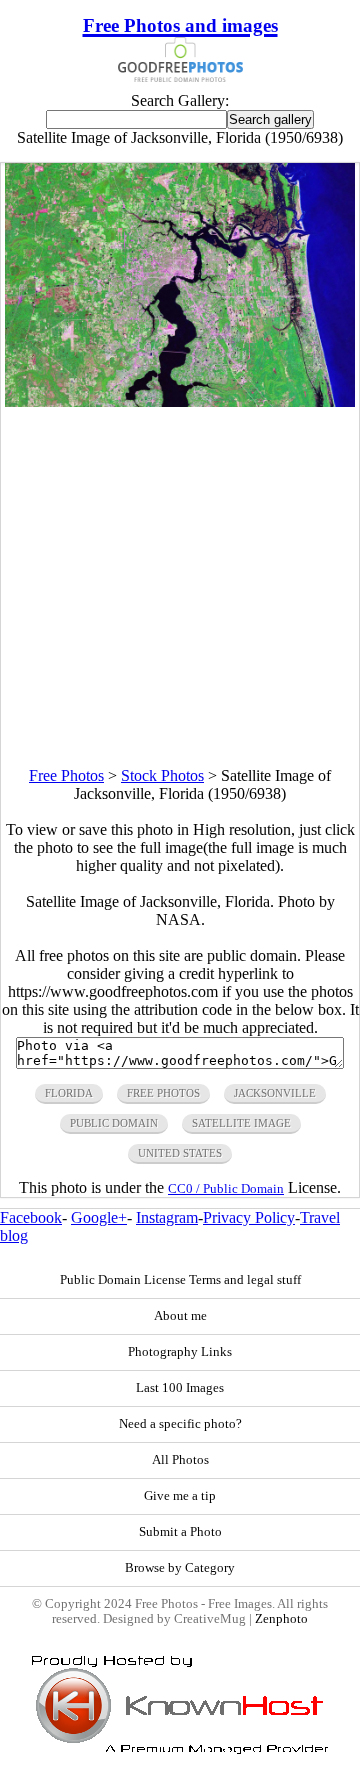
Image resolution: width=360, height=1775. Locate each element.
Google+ (99, 1217)
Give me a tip (180, 1496)
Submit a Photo (180, 1532)
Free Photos (66, 775)
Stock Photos (162, 775)
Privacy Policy (249, 1217)
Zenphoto (281, 1619)
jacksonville (275, 1093)
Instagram (167, 1217)
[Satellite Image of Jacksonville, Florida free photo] (180, 401)
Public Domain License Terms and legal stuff (180, 1280)
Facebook (31, 1217)
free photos (163, 1093)
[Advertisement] (180, 587)
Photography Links (180, 1352)
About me (180, 1316)
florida (69, 1093)
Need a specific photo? (180, 1424)
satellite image (241, 1123)
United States (180, 1153)
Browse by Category (180, 1568)
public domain (114, 1123)
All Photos (180, 1460)
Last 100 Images (180, 1388)
